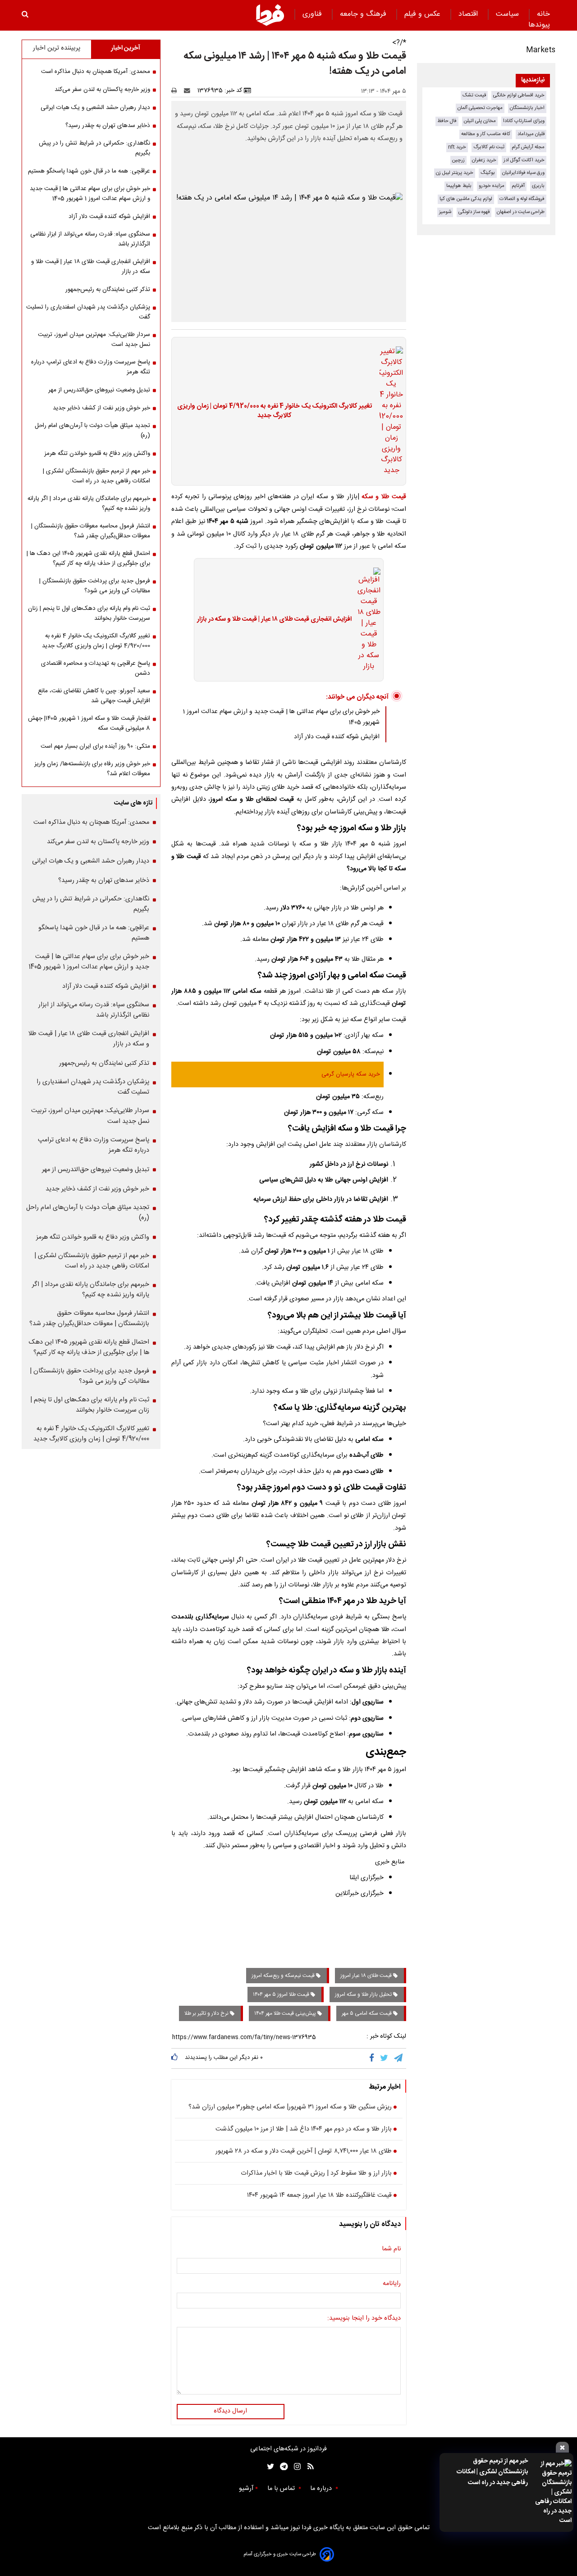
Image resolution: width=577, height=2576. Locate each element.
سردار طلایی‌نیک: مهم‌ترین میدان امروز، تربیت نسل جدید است (94, 340)
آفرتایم (518, 186)
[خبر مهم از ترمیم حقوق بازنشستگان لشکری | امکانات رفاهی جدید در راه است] (552, 2492)
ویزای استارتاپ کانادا (524, 121)
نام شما (391, 2249)
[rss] (308, 2467)
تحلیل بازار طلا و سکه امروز (364, 1994)
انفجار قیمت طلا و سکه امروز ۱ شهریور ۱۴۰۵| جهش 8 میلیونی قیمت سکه (89, 723)
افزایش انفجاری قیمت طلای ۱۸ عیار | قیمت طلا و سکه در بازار (274, 620)
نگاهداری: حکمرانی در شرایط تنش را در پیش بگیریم (94, 148)
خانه (543, 14)
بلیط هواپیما (459, 186)
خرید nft (457, 147)
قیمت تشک (474, 95)
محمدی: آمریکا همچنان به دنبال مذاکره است (96, 72)
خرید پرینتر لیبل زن (455, 173)
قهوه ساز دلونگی (474, 212)
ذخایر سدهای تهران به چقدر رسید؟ (108, 126)
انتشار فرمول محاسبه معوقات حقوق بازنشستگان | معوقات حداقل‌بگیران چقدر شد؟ (91, 531)
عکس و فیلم (424, 14)
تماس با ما (282, 2489)
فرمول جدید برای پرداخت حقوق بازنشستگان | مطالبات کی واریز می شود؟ (95, 586)
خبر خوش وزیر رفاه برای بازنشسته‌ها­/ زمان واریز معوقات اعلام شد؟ (92, 769)
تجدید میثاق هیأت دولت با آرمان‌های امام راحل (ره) (92, 431)
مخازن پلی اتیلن (480, 121)
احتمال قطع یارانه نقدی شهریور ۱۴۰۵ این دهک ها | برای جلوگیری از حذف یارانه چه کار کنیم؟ (88, 559)
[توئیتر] (269, 2467)
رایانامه (392, 2284)
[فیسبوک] (373, 2058)
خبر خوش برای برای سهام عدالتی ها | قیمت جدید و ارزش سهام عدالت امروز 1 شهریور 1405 (90, 194)
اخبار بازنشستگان (527, 108)
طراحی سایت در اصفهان (521, 212)
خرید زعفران (484, 160)
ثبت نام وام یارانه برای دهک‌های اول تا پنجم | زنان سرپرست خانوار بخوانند (89, 613)
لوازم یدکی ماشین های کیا (466, 199)
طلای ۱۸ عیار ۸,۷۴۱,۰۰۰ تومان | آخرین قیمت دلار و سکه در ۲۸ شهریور (304, 2152)
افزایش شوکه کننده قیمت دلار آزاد (337, 737)
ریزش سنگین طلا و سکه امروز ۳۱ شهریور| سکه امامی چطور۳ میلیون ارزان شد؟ (290, 2108)
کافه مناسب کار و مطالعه (486, 134)
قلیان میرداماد (531, 134)
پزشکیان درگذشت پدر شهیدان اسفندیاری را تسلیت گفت (88, 312)
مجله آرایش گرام (528, 147)
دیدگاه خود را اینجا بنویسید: (364, 2319)
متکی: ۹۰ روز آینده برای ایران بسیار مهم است (95, 746)
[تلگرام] (399, 2058)
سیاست (508, 14)
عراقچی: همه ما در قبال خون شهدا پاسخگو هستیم (89, 171)
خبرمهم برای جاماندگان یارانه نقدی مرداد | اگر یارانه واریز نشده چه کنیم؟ (89, 504)
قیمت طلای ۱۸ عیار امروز (367, 1976)
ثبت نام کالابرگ (489, 147)
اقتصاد (469, 14)
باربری (538, 186)
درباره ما (322, 2489)
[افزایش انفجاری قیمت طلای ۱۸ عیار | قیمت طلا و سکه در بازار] (366, 620)
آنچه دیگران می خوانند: (357, 697)
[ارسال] (189, 91)
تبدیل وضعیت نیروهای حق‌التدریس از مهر (99, 390)
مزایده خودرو (492, 186)
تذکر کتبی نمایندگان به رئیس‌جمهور (108, 290)
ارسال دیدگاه (230, 2411)
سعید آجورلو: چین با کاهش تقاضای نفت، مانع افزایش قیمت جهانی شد (94, 696)
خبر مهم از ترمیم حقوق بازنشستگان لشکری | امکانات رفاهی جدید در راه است (492, 2472)
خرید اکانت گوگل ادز (524, 160)
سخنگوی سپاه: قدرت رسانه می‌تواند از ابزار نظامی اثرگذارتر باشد (90, 239)
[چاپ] (177, 91)
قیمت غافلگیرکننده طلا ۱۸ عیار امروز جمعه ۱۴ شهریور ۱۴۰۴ (319, 2196)
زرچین (458, 160)
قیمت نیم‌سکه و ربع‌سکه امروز (284, 1976)
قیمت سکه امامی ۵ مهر (367, 2013)
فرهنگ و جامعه (364, 14)
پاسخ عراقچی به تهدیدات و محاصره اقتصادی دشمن (96, 668)
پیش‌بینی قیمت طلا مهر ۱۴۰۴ (286, 2013)
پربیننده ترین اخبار (57, 48)
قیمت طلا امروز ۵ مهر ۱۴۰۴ (282, 1994)
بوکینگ (488, 173)
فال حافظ (447, 121)
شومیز (445, 212)
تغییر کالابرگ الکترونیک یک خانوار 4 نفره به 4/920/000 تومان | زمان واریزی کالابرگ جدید (275, 411)
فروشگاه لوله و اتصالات (522, 199)
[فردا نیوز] (270, 15)
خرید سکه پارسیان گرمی (351, 1074)
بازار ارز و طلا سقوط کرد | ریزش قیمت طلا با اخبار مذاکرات (316, 2174)
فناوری (313, 14)
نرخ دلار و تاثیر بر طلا (207, 2013)
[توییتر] (385, 2058)
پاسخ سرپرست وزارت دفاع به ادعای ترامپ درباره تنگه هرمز (91, 367)
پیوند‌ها (539, 25)
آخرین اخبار (126, 48)
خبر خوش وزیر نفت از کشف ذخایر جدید (101, 408)
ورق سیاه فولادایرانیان (523, 173)
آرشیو (246, 2489)
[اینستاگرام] (295, 2467)
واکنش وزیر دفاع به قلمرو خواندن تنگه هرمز (97, 454)
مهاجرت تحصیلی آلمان (480, 108)
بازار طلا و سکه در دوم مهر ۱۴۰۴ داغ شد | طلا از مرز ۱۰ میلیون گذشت (304, 2130)
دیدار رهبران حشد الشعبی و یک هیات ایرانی (95, 108)
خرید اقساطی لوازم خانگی (519, 95)
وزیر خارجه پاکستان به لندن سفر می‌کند (102, 90)
